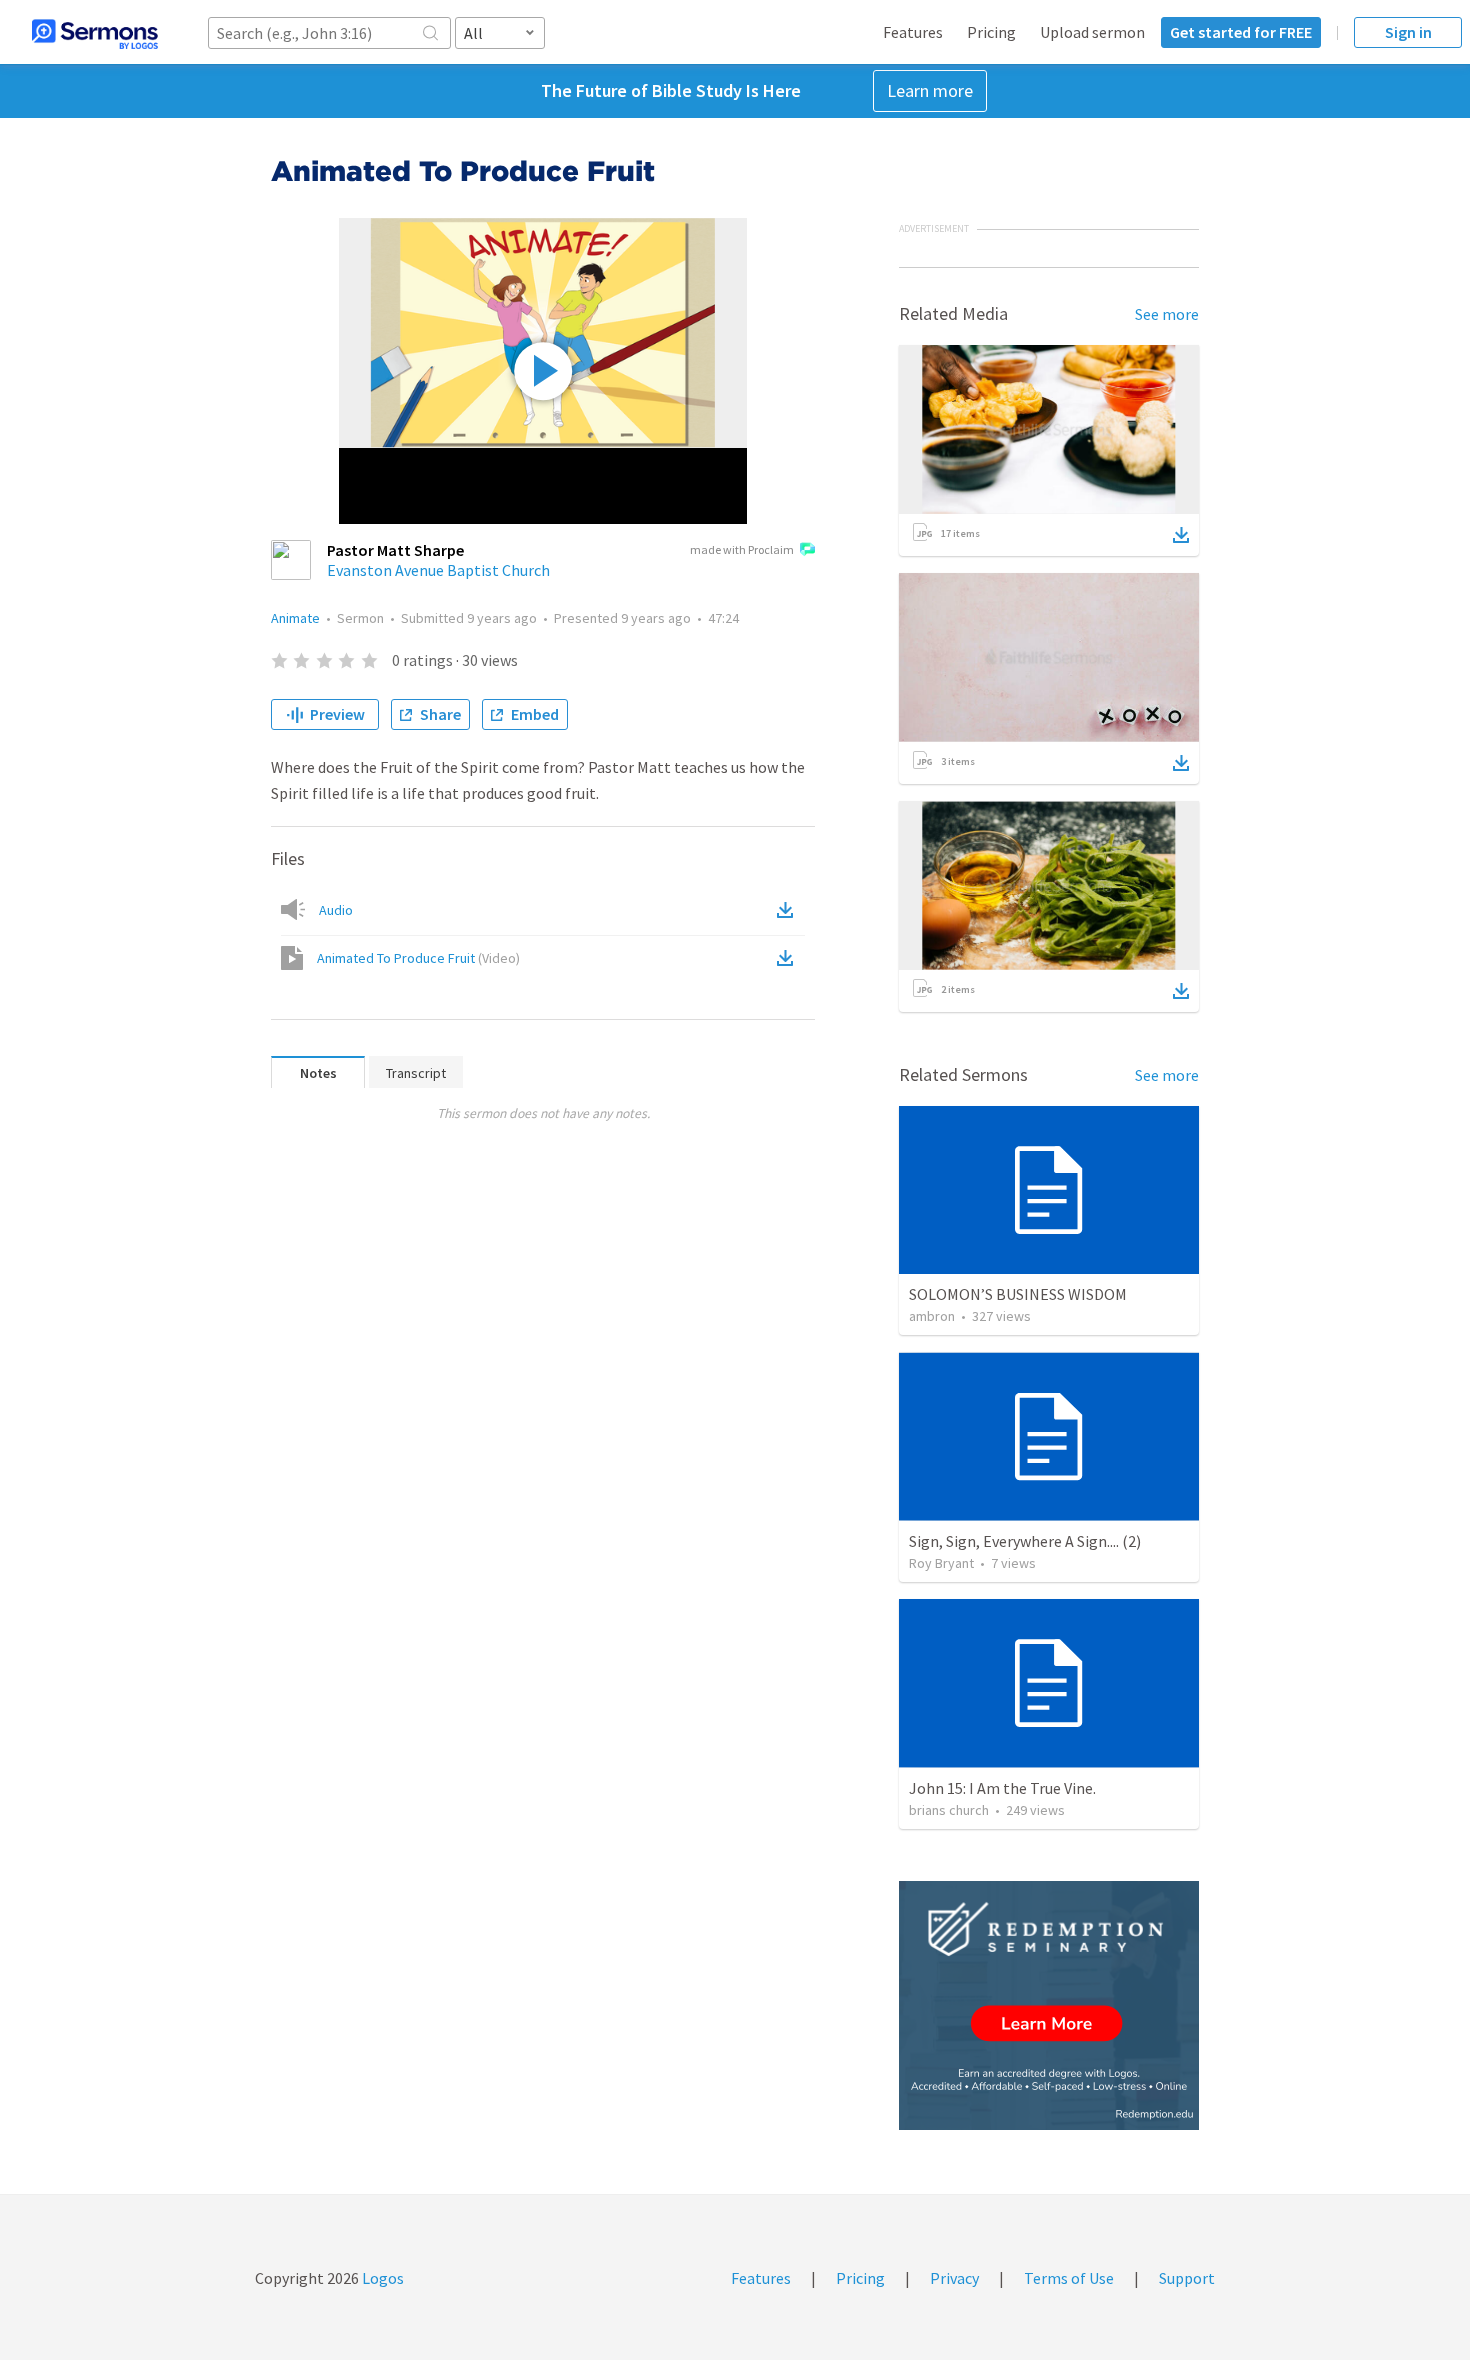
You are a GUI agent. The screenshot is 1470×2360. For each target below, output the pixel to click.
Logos (381, 2278)
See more (1167, 314)
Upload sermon (1092, 32)
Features (913, 32)
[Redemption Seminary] (1049, 2005)
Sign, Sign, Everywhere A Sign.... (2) (1025, 1541)
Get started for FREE (1241, 32)
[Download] (1181, 535)
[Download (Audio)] (789, 910)
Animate (295, 618)
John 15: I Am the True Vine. (1002, 1788)
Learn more (930, 90)
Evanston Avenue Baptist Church (438, 570)
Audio (336, 910)
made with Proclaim (742, 549)
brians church (949, 1810)
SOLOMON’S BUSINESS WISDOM (1018, 1294)
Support (1187, 2278)
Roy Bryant (941, 1563)
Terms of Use (1069, 2278)
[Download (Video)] (789, 958)
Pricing (991, 32)
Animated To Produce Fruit (418, 958)
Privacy (954, 2278)
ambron (932, 1316)
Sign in (1408, 32)
